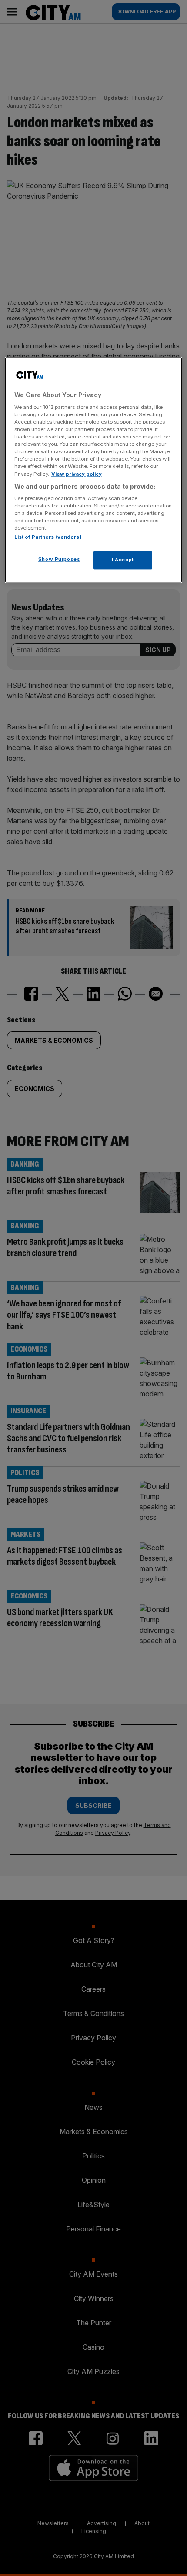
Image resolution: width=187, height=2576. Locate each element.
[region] (94, 470)
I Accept (123, 560)
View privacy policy (77, 474)
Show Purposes (59, 560)
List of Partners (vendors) (48, 537)
